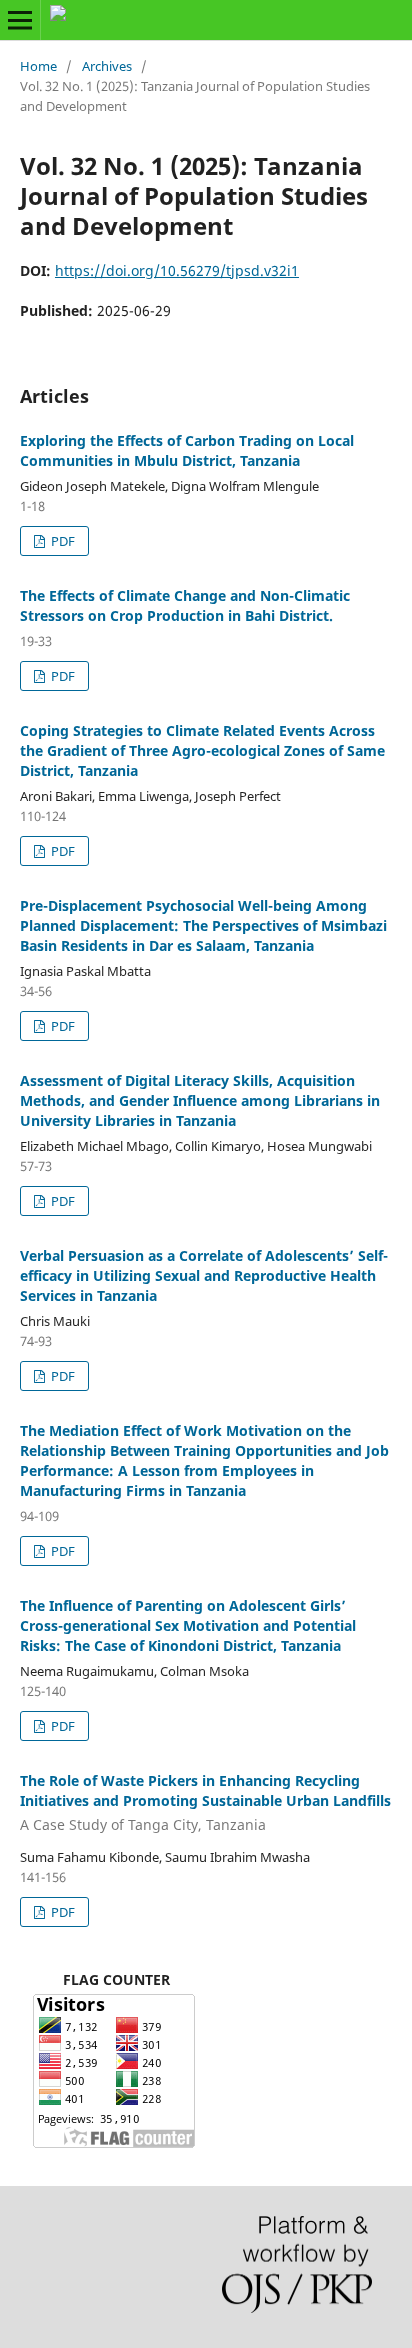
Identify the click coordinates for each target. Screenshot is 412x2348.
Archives (107, 66)
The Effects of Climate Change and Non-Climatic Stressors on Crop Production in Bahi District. (185, 605)
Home (38, 66)
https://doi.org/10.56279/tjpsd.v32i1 (177, 270)
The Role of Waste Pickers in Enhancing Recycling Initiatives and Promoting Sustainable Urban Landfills (205, 1802)
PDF (61, 541)
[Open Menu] (20, 20)
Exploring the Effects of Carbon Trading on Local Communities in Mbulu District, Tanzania (187, 450)
